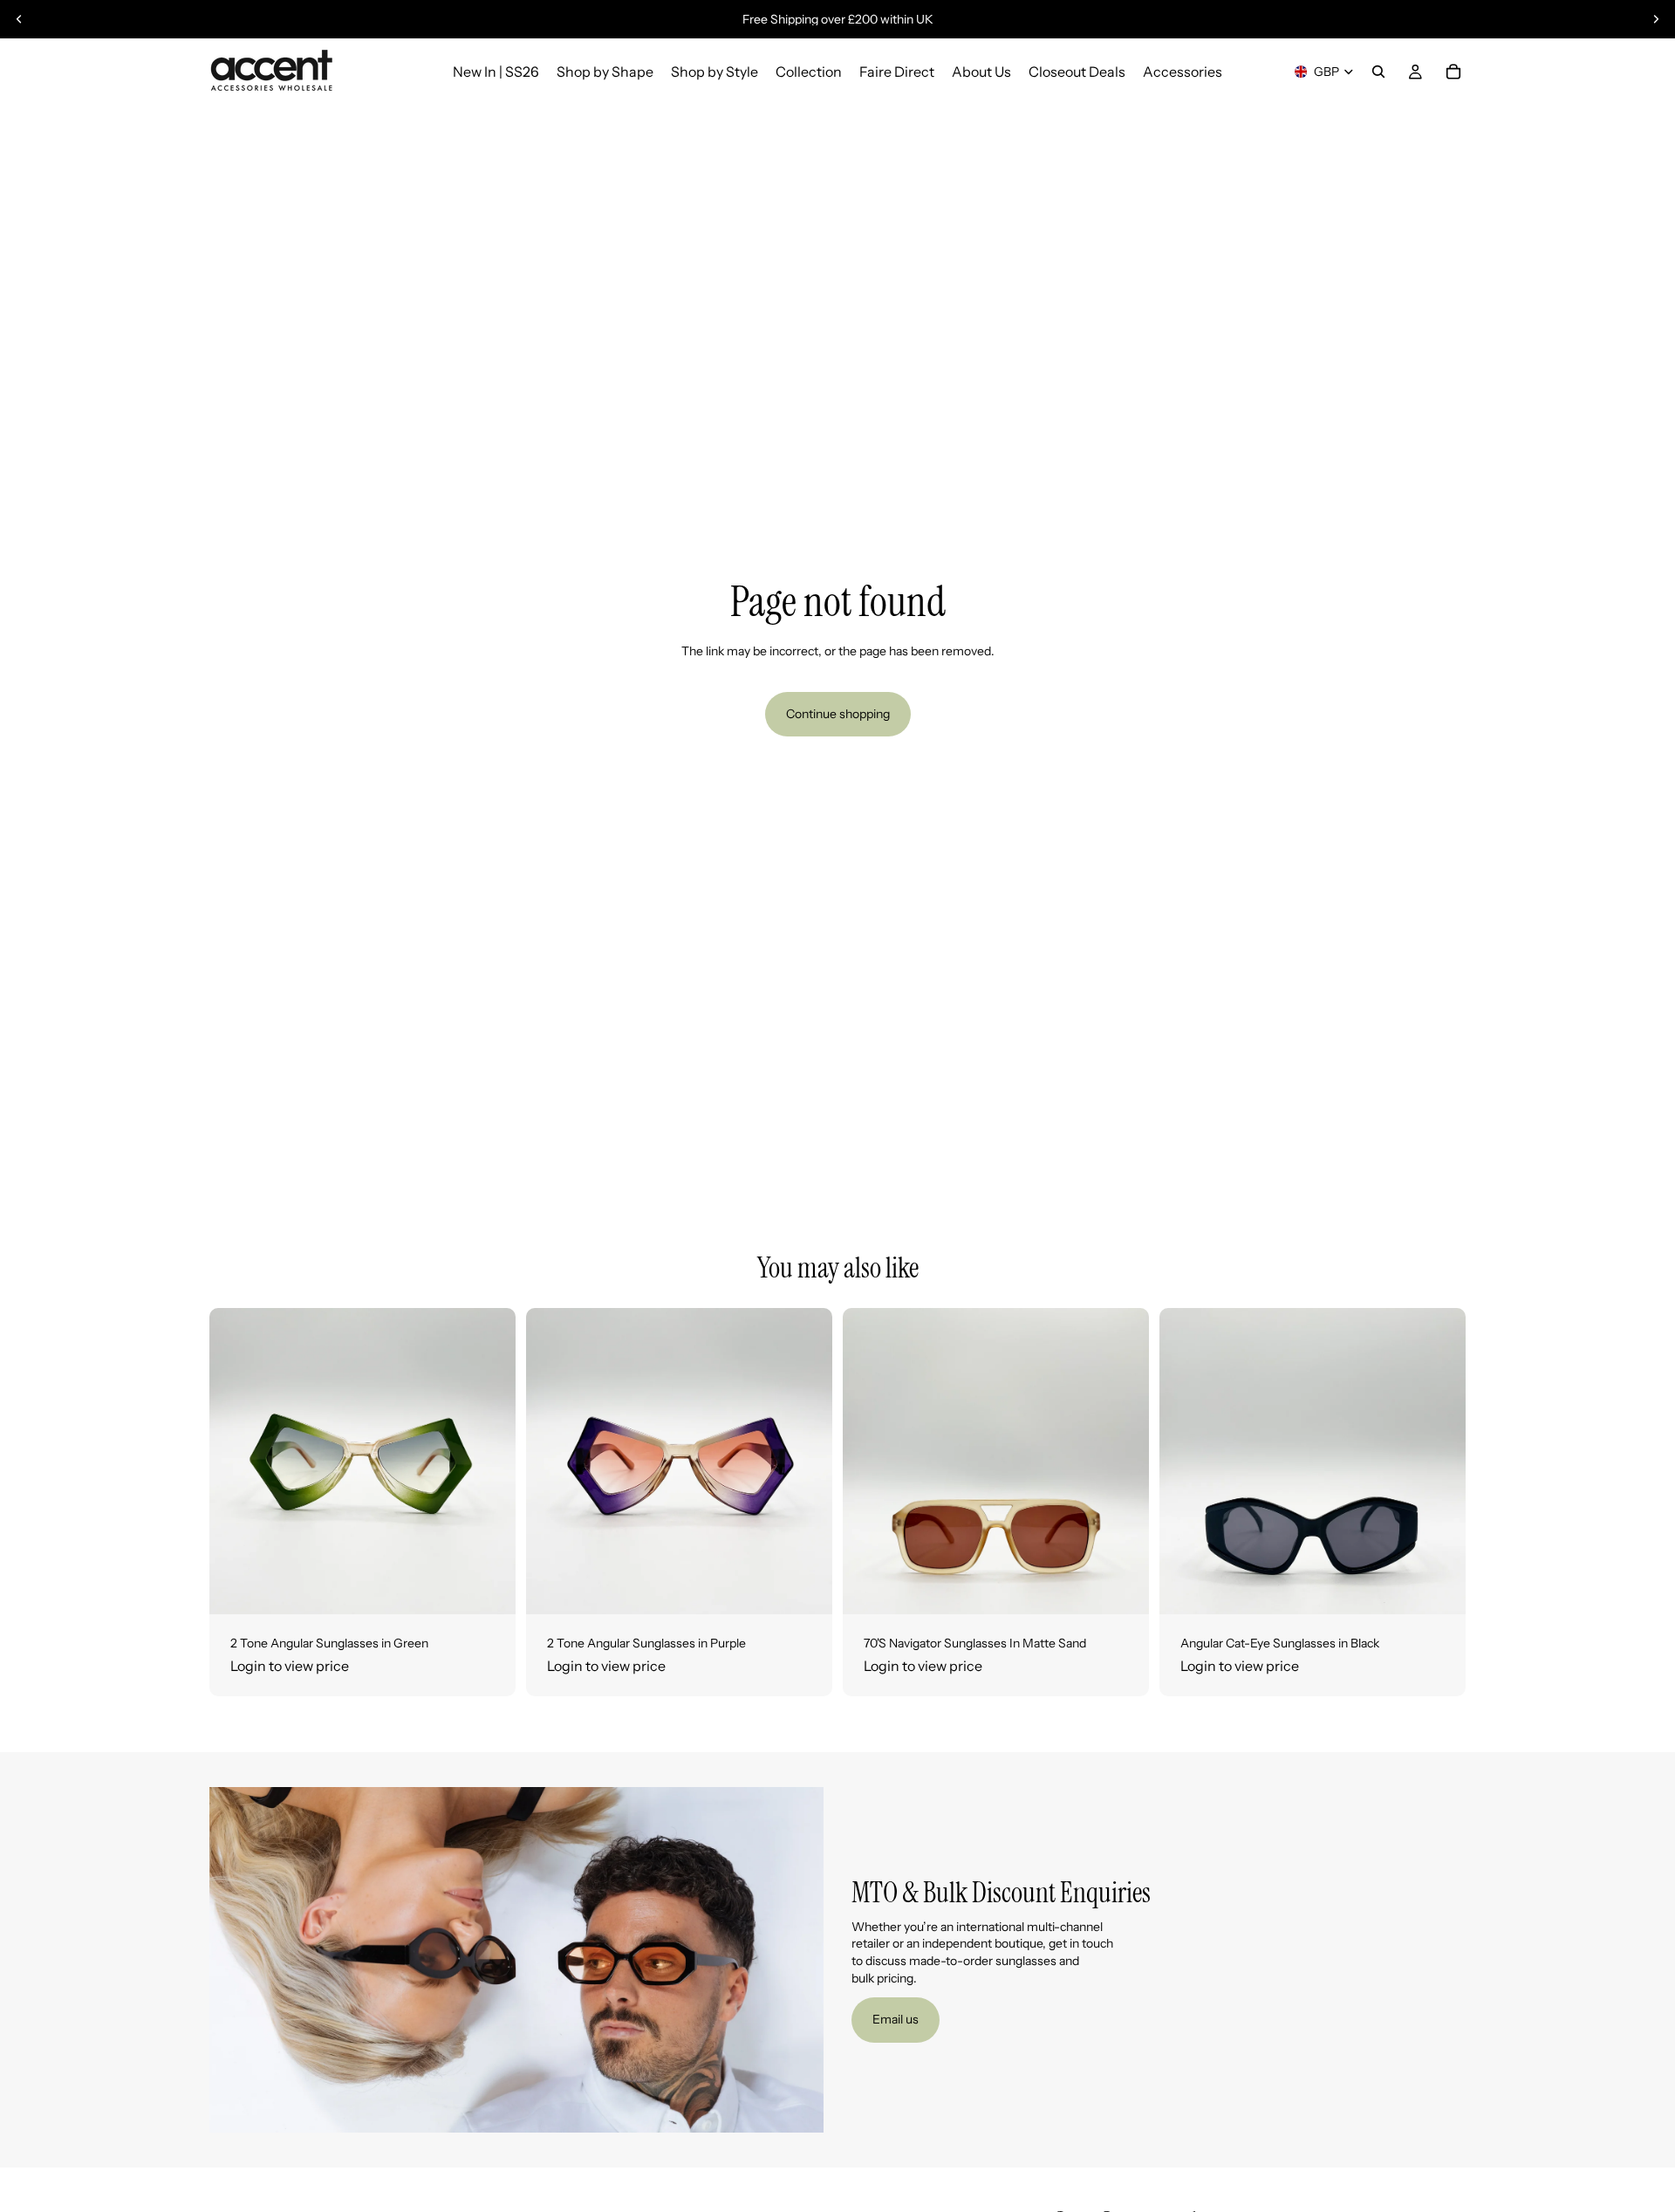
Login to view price (290, 1666)
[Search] (1378, 72)
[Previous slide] (19, 19)
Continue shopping (838, 714)
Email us (896, 2019)
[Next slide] (1656, 19)
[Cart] (1453, 72)
